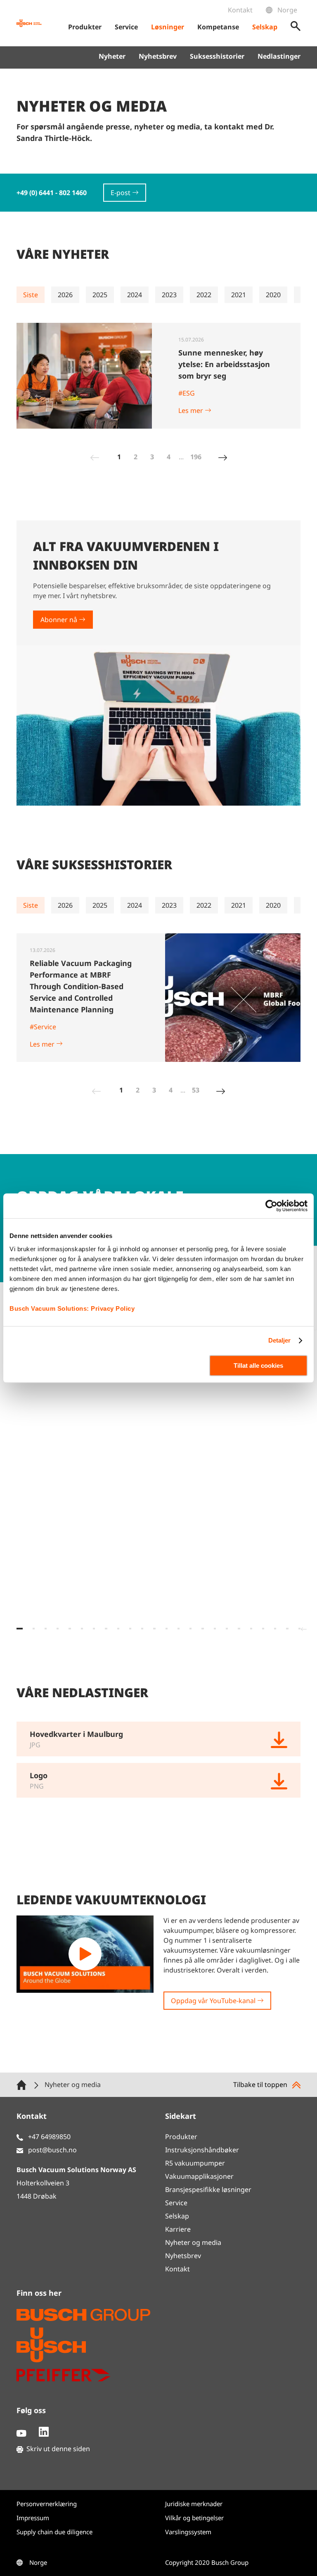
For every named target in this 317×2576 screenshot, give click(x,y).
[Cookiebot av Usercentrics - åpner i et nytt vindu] (271, 1206)
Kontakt (240, 10)
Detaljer (280, 1340)
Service (176, 2203)
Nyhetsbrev (158, 56)
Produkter (181, 2137)
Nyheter (112, 56)
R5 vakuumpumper (195, 2163)
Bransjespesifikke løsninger (208, 2190)
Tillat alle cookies (258, 1366)
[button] (20, 1629)
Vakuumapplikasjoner (199, 2176)
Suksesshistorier (217, 56)
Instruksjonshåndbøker (202, 2150)
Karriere (178, 2229)
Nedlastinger (279, 56)
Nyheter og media (193, 2242)
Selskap (177, 2216)
